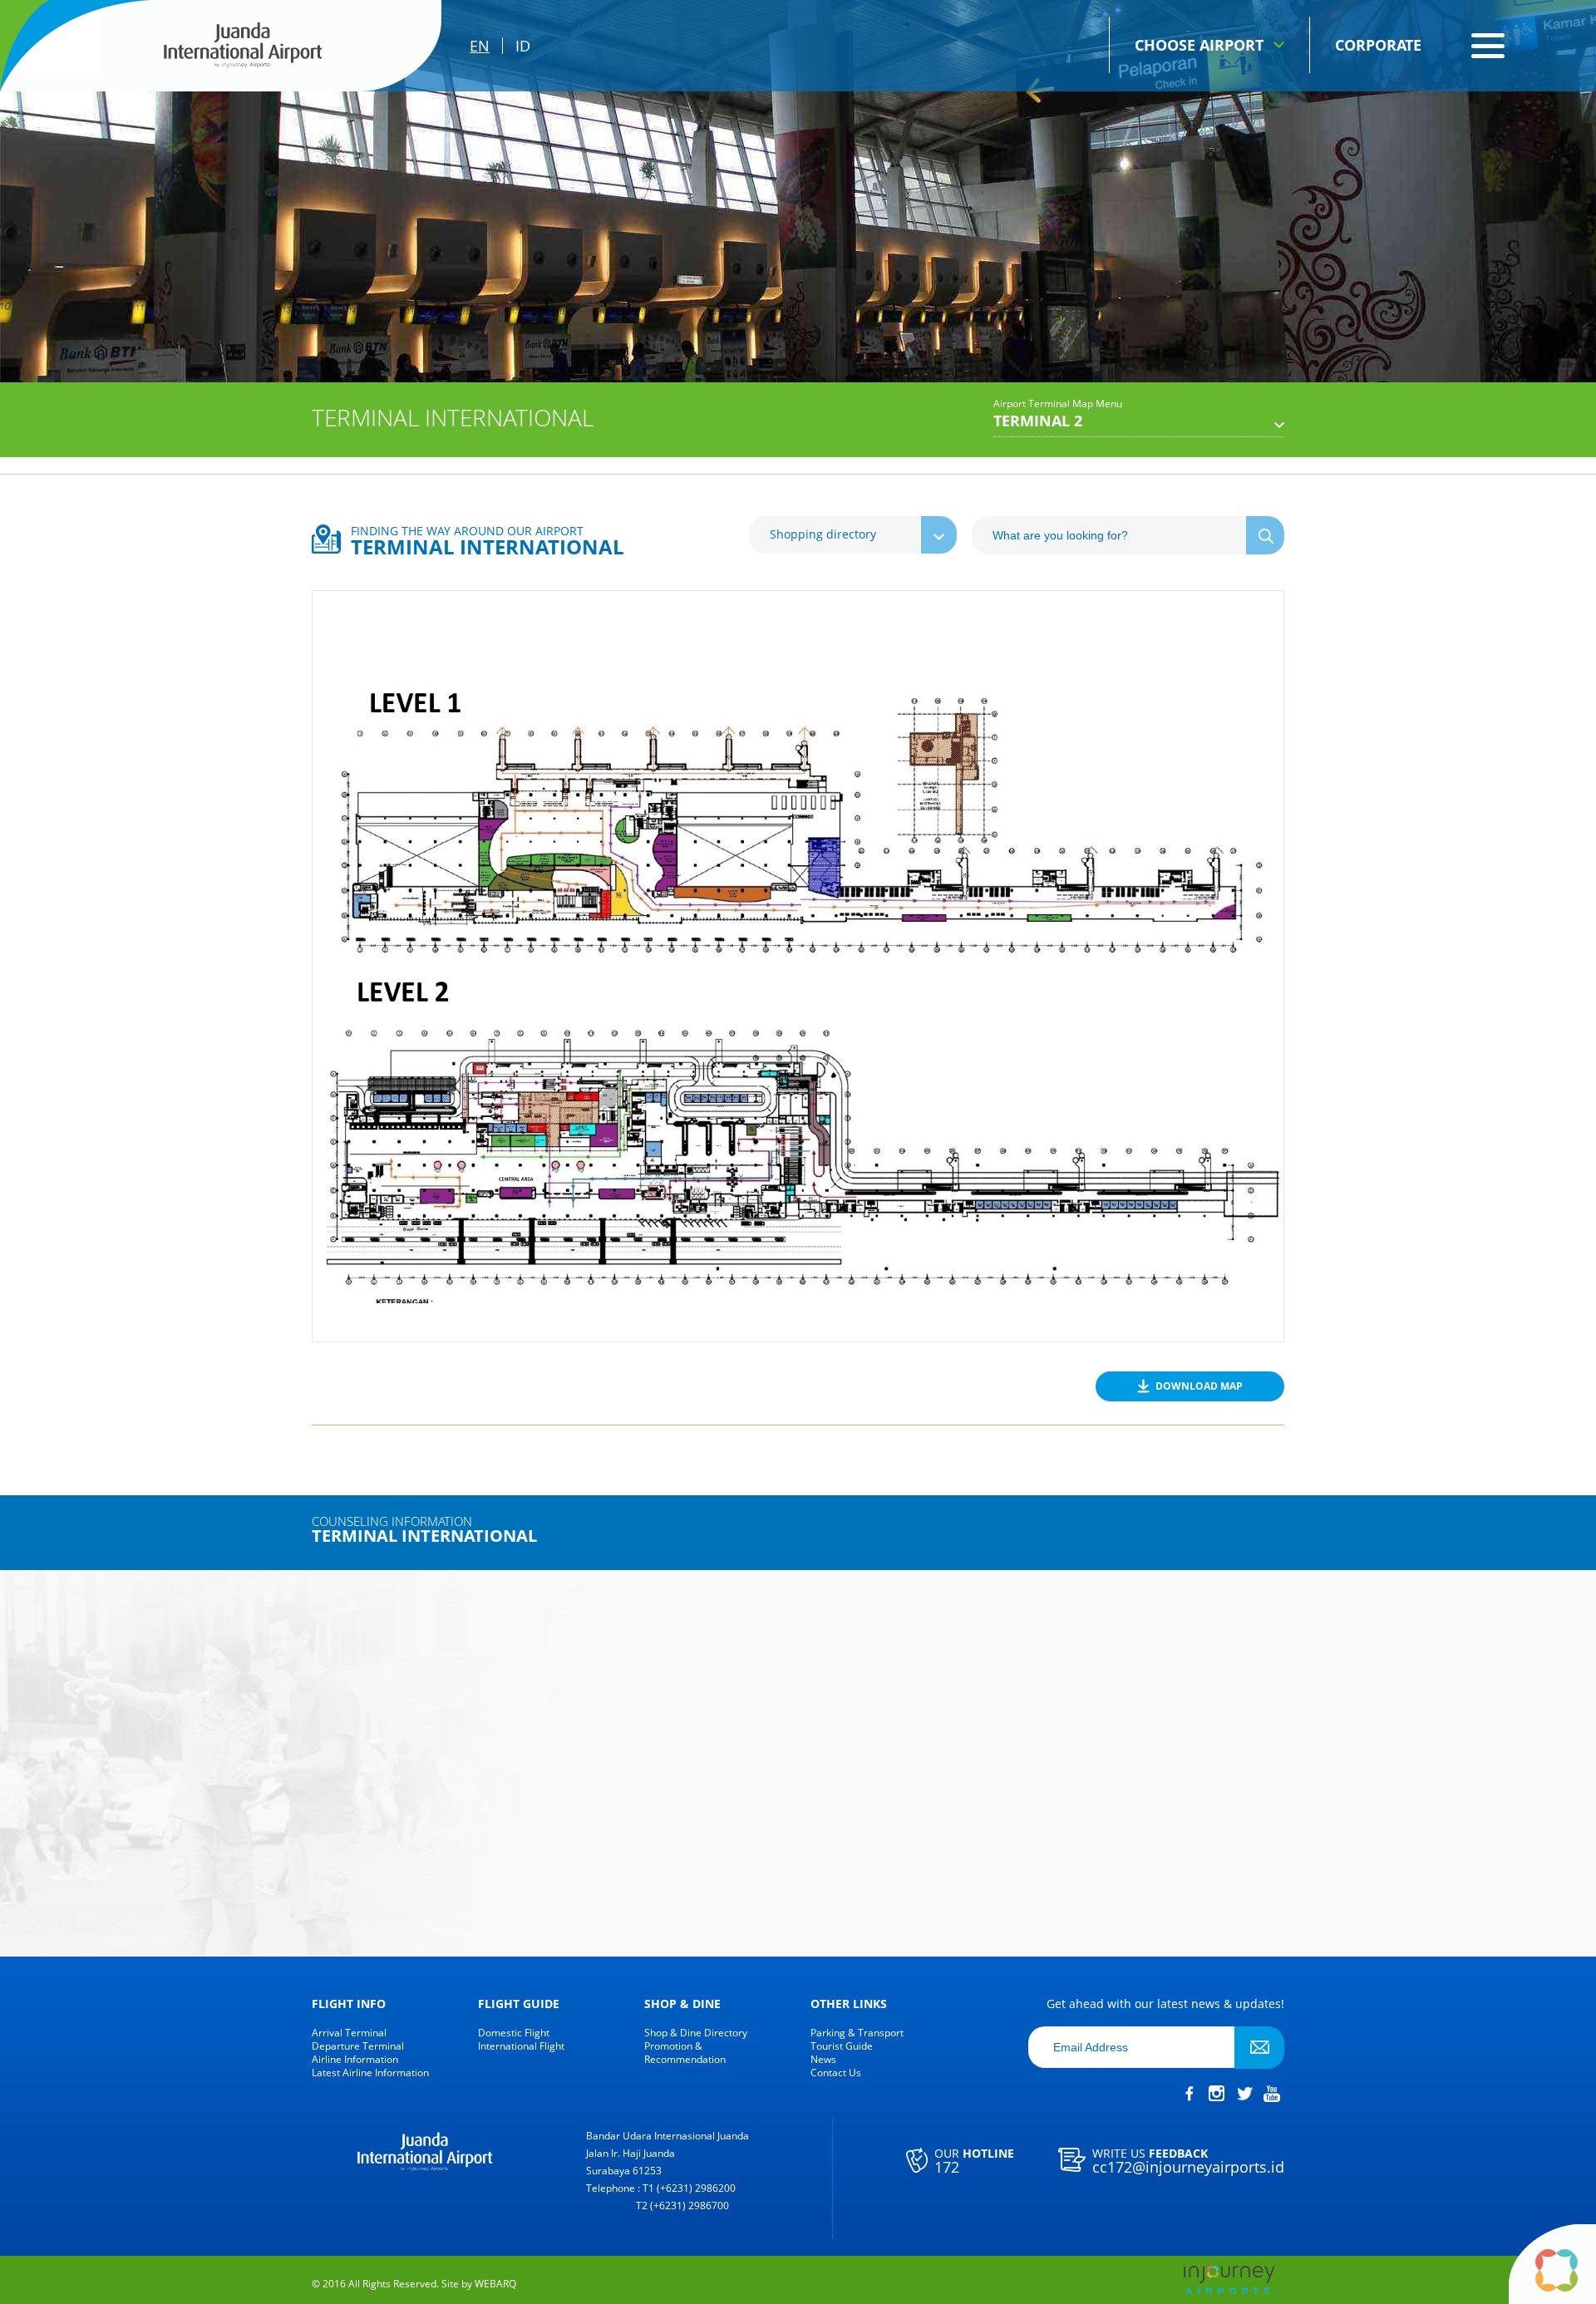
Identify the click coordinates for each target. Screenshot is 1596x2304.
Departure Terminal (358, 2046)
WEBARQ (495, 2284)
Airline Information (355, 2060)
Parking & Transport (857, 2033)
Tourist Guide (842, 2046)
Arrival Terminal (349, 2033)
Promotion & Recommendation (685, 2053)
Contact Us (836, 2073)
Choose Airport (1199, 45)
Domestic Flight (514, 2033)
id (523, 46)
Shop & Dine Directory (696, 2033)
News (823, 2060)
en (480, 46)
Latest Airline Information (370, 2073)
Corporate (1378, 45)
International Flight (521, 2046)
